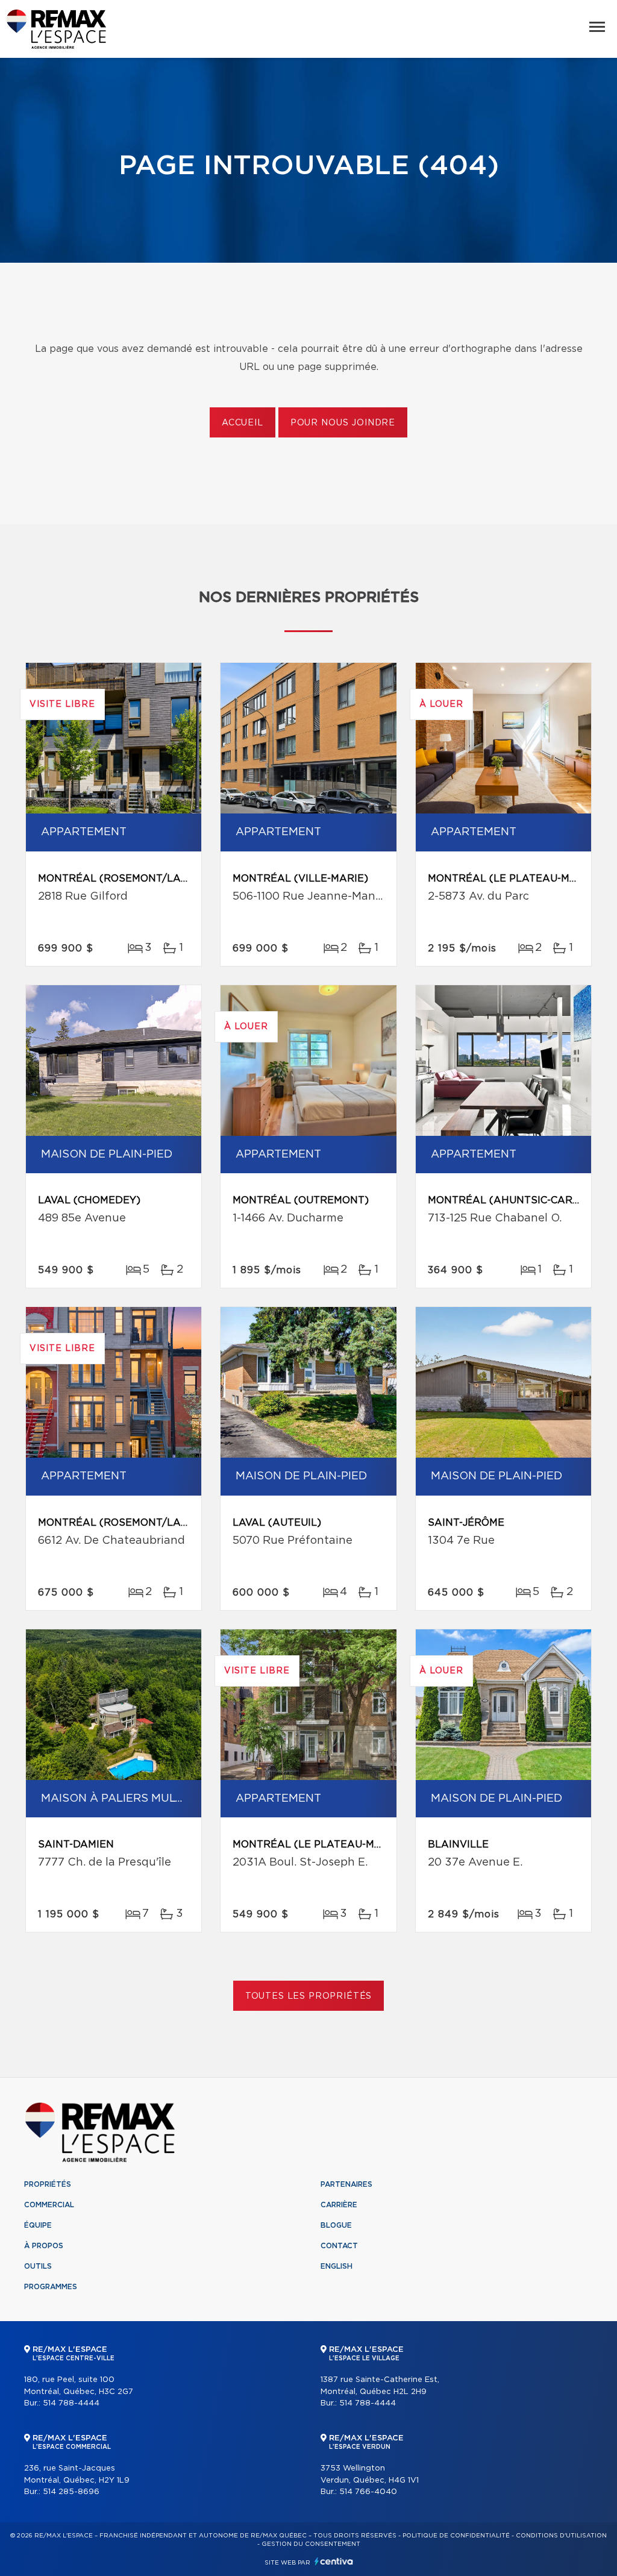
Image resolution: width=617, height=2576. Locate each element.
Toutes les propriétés (309, 1996)
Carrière (339, 2205)
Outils (38, 2266)
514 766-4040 (368, 2492)
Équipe (38, 2225)
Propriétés (48, 2184)
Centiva (334, 2561)
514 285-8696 (71, 2492)
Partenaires (346, 2184)
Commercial (49, 2205)
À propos (44, 2246)
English (337, 2266)
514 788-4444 (71, 2403)
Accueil (243, 423)
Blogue (336, 2225)
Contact (339, 2246)
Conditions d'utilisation (561, 2536)
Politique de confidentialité (456, 2536)
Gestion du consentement (311, 2544)
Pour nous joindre (343, 423)
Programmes (51, 2287)
